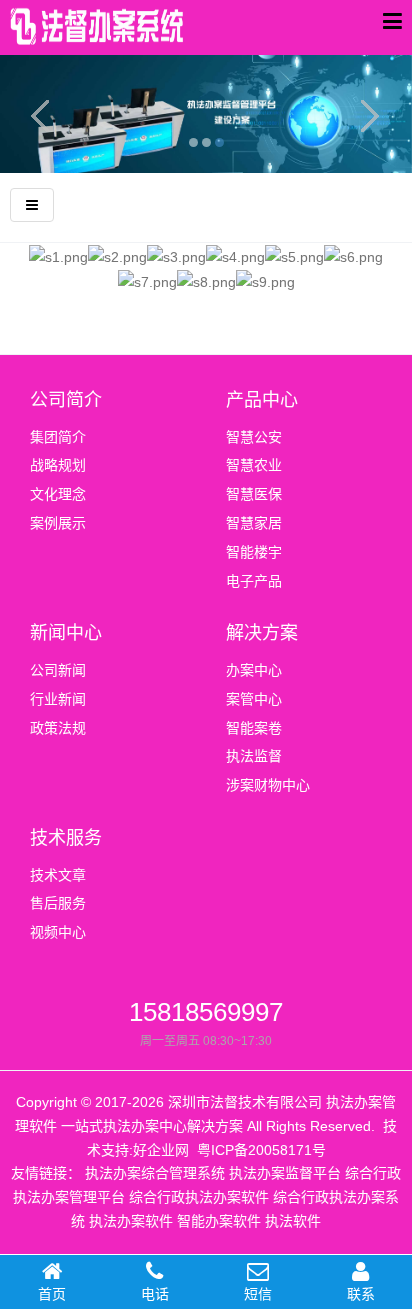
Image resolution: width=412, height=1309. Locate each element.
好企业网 (161, 1150)
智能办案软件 (219, 1221)
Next (367, 114)
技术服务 (66, 838)
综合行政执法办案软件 (199, 1197)
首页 (52, 1294)
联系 (361, 1294)
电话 (155, 1294)
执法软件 (293, 1221)
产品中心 (262, 400)
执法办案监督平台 (285, 1173)
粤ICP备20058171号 (261, 1150)
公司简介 (66, 400)
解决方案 (262, 633)
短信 (258, 1294)
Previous (45, 114)
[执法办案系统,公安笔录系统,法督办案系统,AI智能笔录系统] (100, 32)
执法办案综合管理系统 (155, 1173)
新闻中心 (66, 633)
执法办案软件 (131, 1221)
